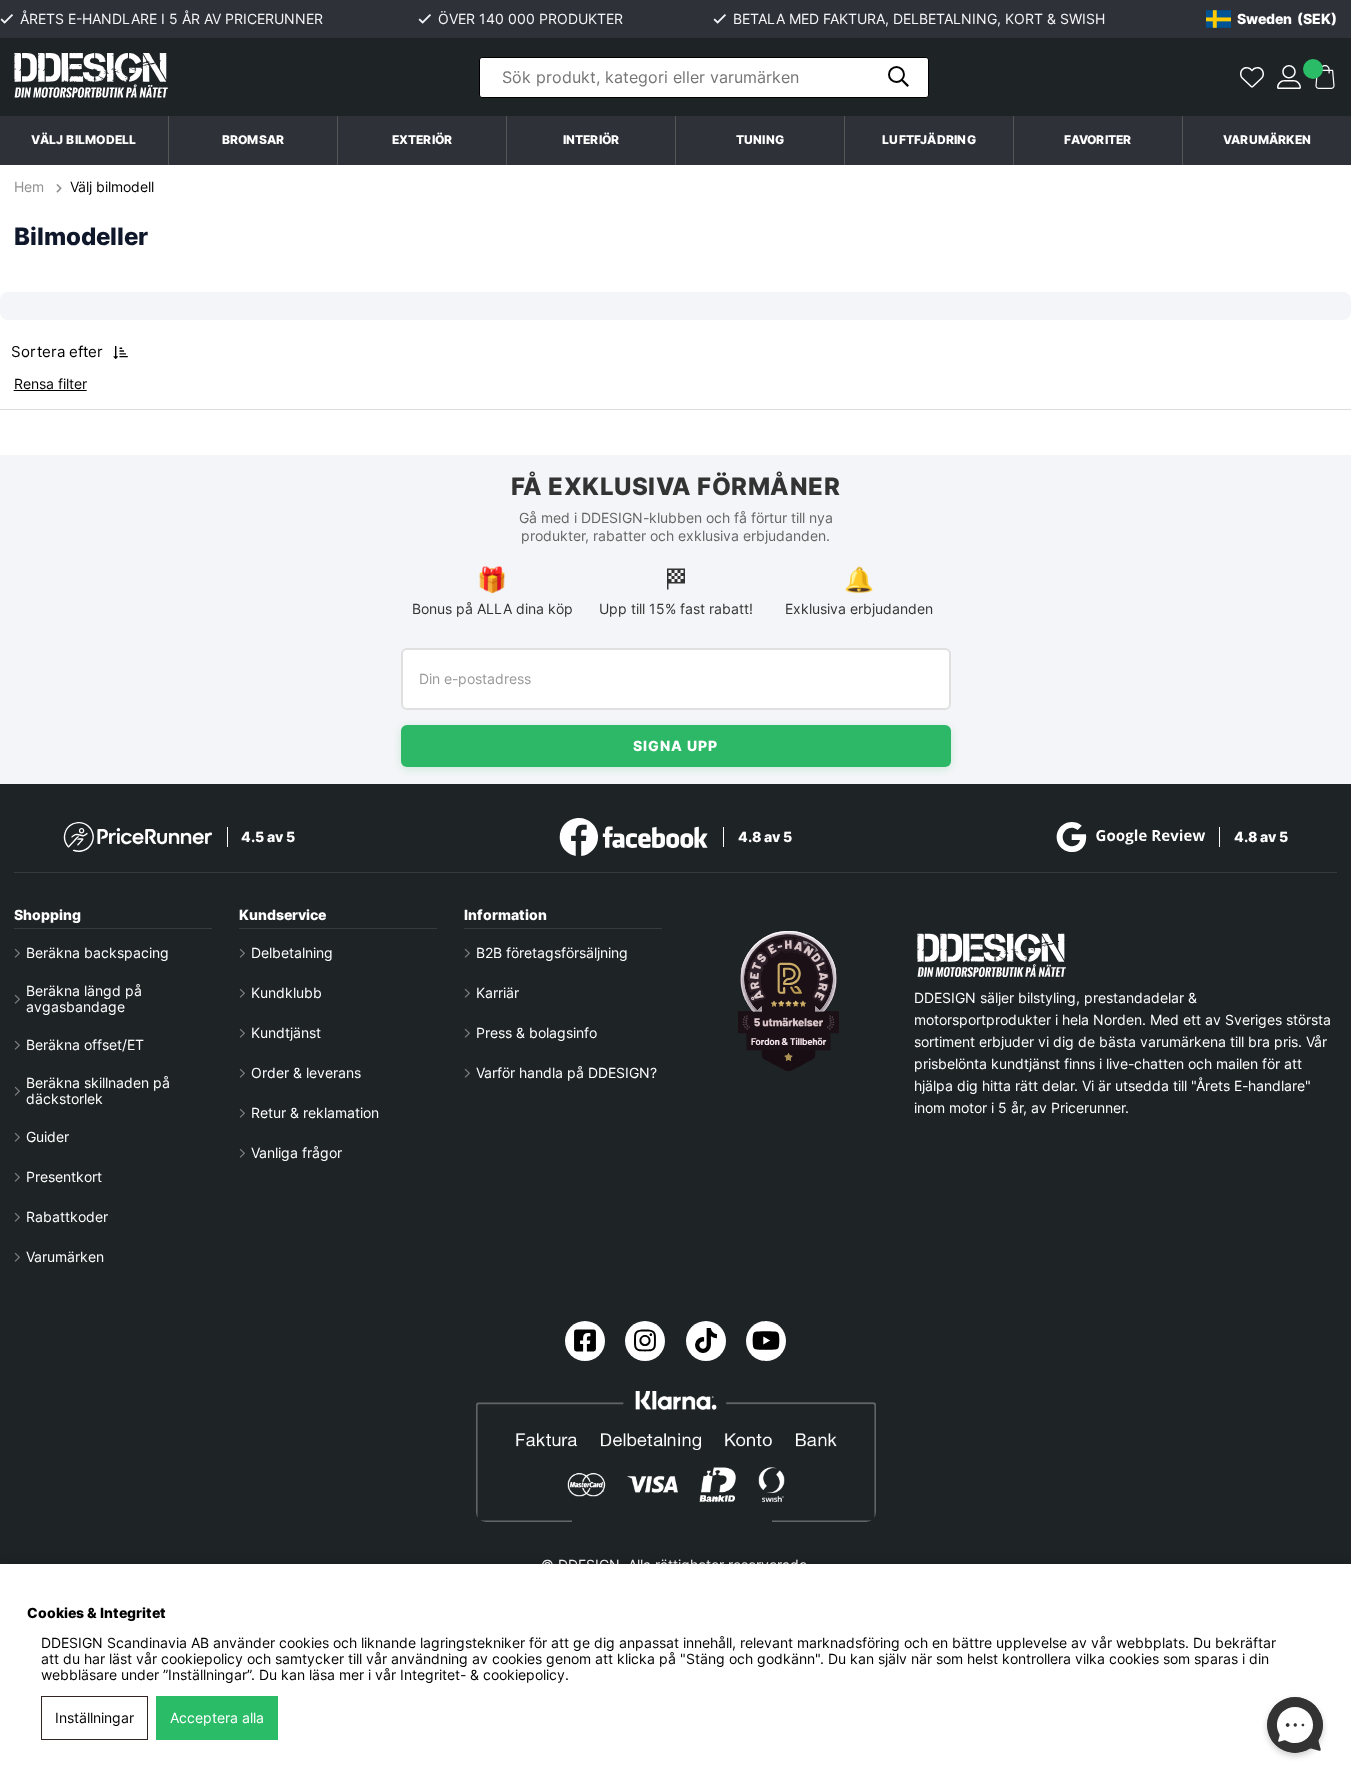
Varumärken (1267, 139)
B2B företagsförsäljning (552, 953)
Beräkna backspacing (97, 953)
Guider (47, 1137)
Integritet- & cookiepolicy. (484, 1675)
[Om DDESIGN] (788, 1001)
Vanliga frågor (296, 1153)
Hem (31, 187)
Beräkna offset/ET (85, 1045)
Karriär (497, 993)
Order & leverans (306, 1073)
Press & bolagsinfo (536, 1033)
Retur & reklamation (315, 1113)
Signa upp (675, 745)
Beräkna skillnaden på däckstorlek (98, 1091)
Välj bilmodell (83, 139)
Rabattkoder (67, 1217)
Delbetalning (292, 953)
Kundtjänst (286, 1033)
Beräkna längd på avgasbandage (84, 999)
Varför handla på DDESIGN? (566, 1073)
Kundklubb (286, 993)
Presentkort (64, 1177)
